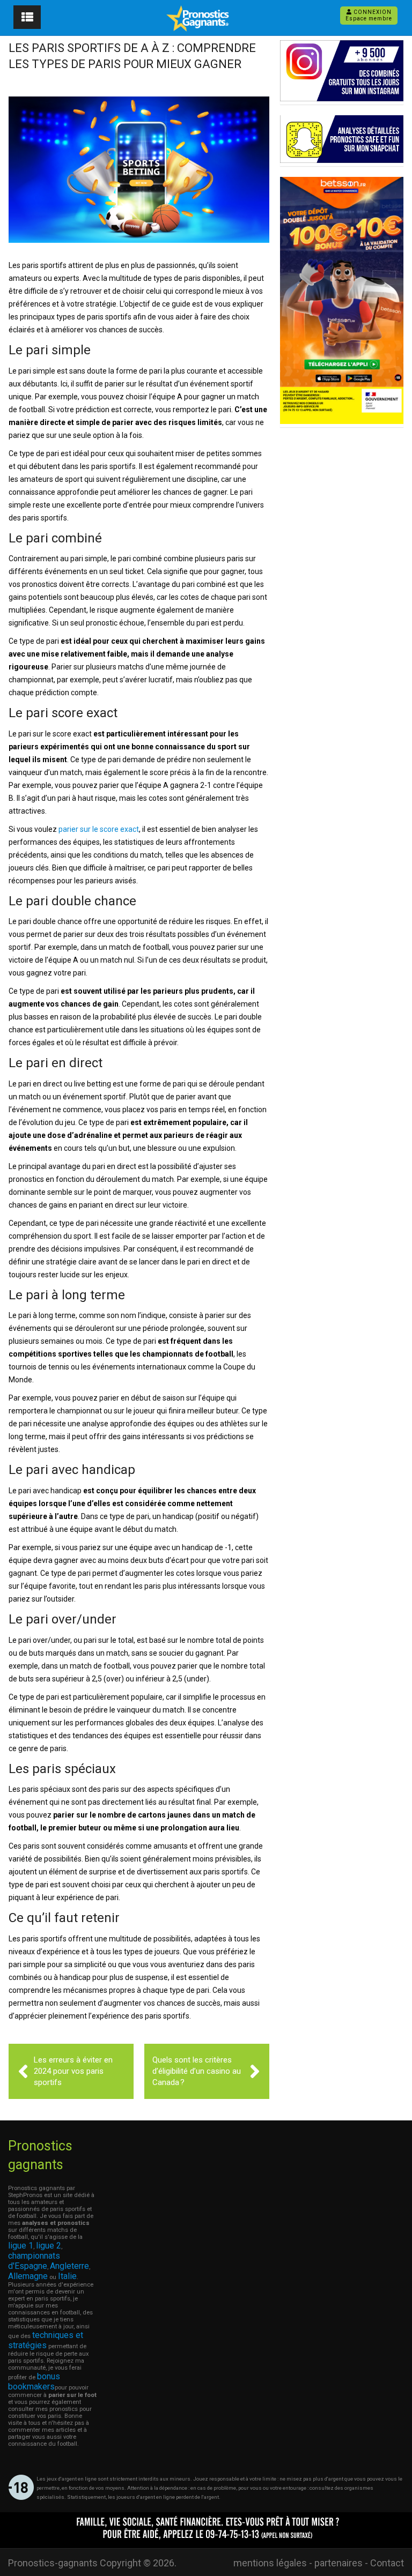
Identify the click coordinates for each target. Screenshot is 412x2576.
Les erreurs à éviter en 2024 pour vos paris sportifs (73, 2071)
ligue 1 (21, 2246)
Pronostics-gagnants (53, 2563)
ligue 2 (49, 2246)
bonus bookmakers (34, 2381)
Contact (387, 2563)
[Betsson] (342, 421)
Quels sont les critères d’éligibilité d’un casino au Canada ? (197, 2071)
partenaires (339, 2563)
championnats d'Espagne (34, 2261)
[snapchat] (342, 160)
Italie (67, 2276)
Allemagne (28, 2276)
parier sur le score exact (99, 829)
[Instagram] (342, 98)
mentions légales (270, 2563)
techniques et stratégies (46, 2340)
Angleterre (69, 2266)
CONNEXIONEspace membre (369, 15)
